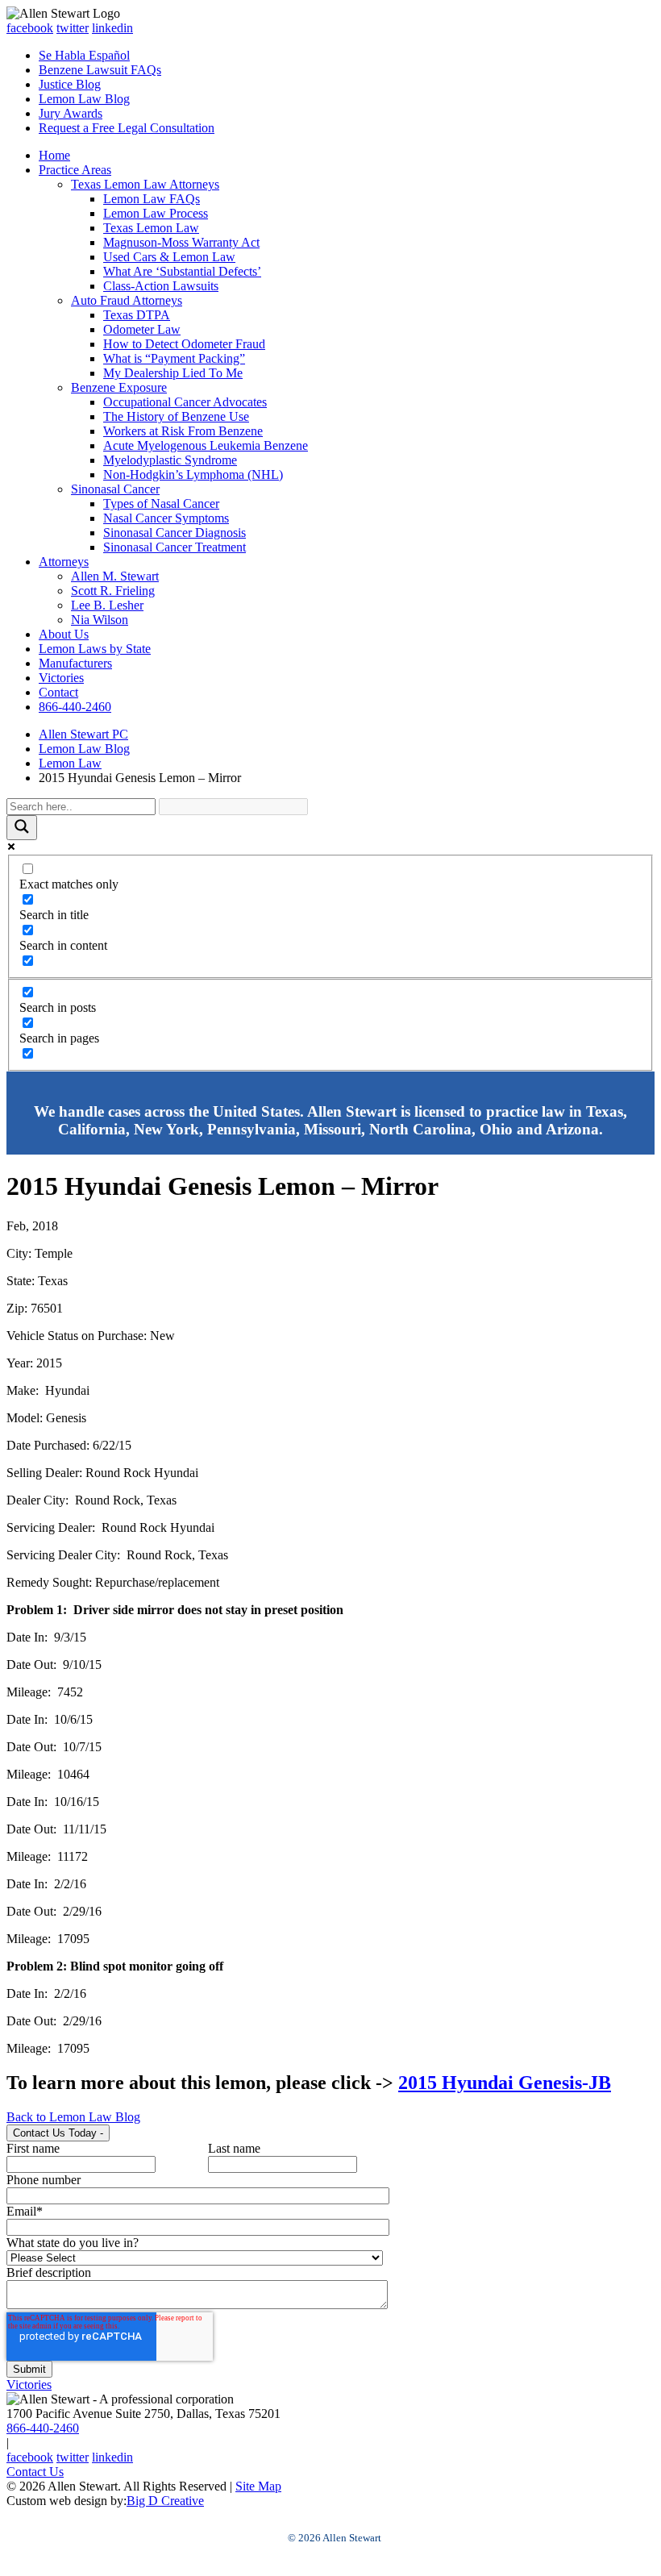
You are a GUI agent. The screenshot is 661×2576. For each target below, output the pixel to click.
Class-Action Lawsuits (161, 286)
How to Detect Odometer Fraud (184, 344)
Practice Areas (75, 170)
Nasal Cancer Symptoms (166, 518)
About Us (64, 634)
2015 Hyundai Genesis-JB (505, 2083)
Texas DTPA (137, 315)
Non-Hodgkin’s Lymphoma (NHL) (193, 474)
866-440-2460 (75, 707)
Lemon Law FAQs (152, 199)
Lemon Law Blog (84, 99)
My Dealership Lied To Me (173, 373)
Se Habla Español (84, 55)
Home (54, 155)
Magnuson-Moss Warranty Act (181, 242)
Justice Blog (70, 84)
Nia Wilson (100, 620)
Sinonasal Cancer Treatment (175, 547)
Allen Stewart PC (83, 734)
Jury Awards (71, 113)
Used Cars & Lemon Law (169, 257)
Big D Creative (165, 2501)
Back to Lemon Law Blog (73, 2117)
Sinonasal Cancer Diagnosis (175, 533)
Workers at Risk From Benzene (183, 431)
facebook (30, 28)
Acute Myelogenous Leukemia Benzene (206, 445)
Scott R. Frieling (113, 591)
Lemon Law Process (156, 213)
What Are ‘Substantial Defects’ (182, 271)
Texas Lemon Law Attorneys (145, 184)
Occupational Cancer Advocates (185, 402)
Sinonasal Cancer (115, 489)
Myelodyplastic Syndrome (170, 460)
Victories (61, 678)
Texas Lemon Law (151, 228)
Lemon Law (70, 763)
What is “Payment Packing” (174, 358)
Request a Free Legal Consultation (127, 128)
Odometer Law (142, 329)
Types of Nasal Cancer (161, 504)
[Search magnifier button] (22, 828)
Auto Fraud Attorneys (127, 300)
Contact (58, 692)
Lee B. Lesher (107, 605)
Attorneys (64, 562)
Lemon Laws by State (95, 649)
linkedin (112, 28)
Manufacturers (75, 663)
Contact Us (35, 2472)
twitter (73, 28)
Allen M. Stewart (115, 576)
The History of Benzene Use (176, 416)
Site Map (258, 2486)
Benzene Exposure (119, 387)
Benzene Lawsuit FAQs (100, 70)
